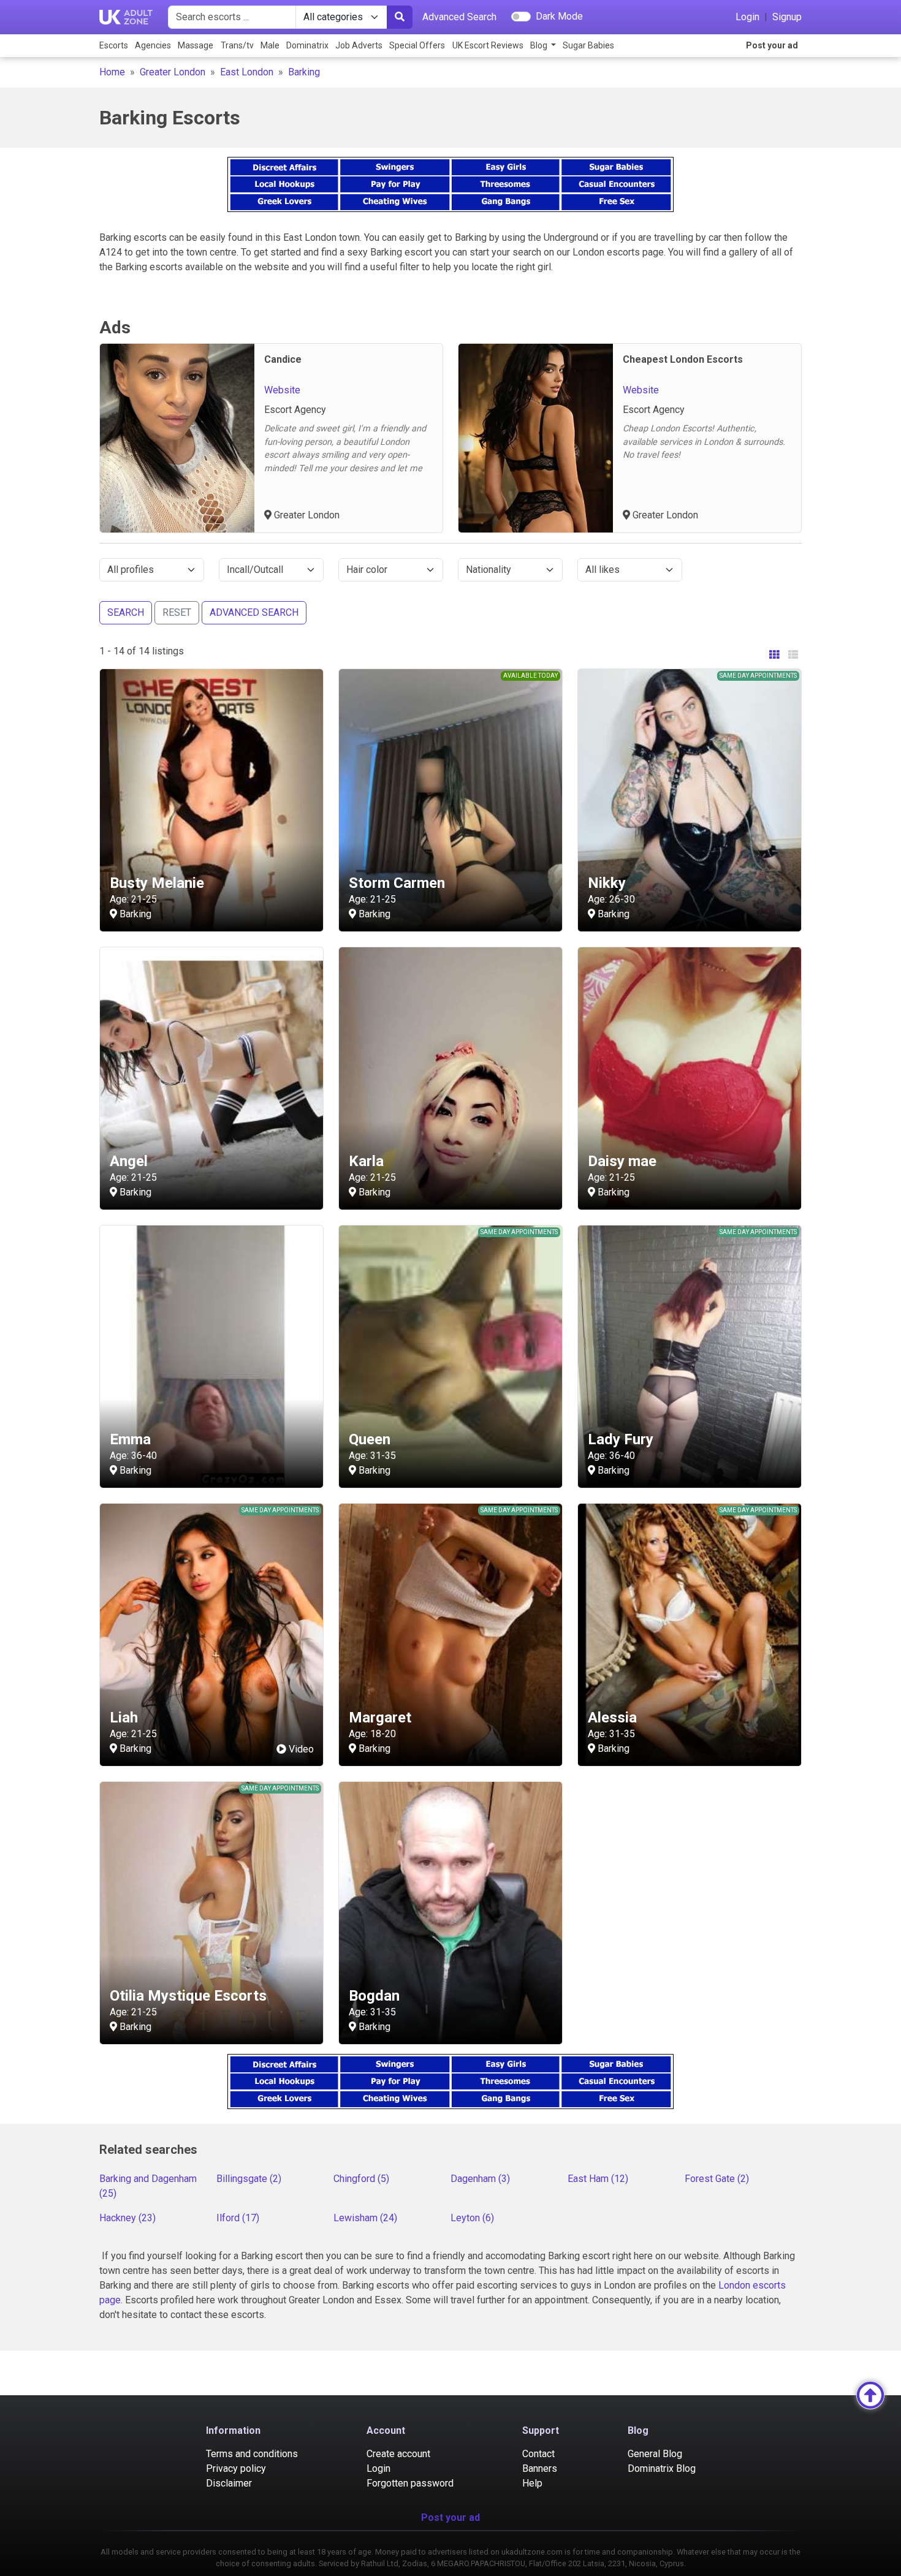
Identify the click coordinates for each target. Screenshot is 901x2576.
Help (532, 2483)
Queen (370, 1439)
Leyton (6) (472, 2218)
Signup (787, 17)
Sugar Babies (588, 45)
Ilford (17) (238, 2218)
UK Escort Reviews (488, 45)
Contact (538, 2454)
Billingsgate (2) (249, 2179)
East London (247, 72)
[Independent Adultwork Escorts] (126, 17)
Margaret (380, 1718)
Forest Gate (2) (717, 2179)
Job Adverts (359, 45)
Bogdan (374, 1996)
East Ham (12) (598, 2179)
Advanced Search (459, 17)
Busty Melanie (157, 883)
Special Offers (417, 45)
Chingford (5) (361, 2179)
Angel (129, 1161)
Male (270, 45)
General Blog (655, 2454)
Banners (540, 2468)
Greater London (173, 72)
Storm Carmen (397, 883)
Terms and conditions (252, 2454)
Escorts (114, 45)
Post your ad (772, 45)
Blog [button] (540, 45)
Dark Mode (559, 16)
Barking (304, 72)
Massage (196, 45)
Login (747, 17)
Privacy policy (236, 2468)
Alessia (612, 1718)
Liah (124, 1718)
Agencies (153, 45)
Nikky (607, 883)
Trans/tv (237, 45)
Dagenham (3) (480, 2179)
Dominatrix (307, 45)
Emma (130, 1439)
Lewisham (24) (365, 2218)
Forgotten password (410, 2483)
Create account (398, 2454)
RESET (177, 612)
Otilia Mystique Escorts (188, 1996)
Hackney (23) (127, 2218)
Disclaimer (229, 2483)
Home (112, 72)
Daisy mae (622, 1161)
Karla (366, 1161)
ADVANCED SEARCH (254, 612)
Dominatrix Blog (662, 2468)
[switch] (521, 17)
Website (282, 390)
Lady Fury (621, 1439)
